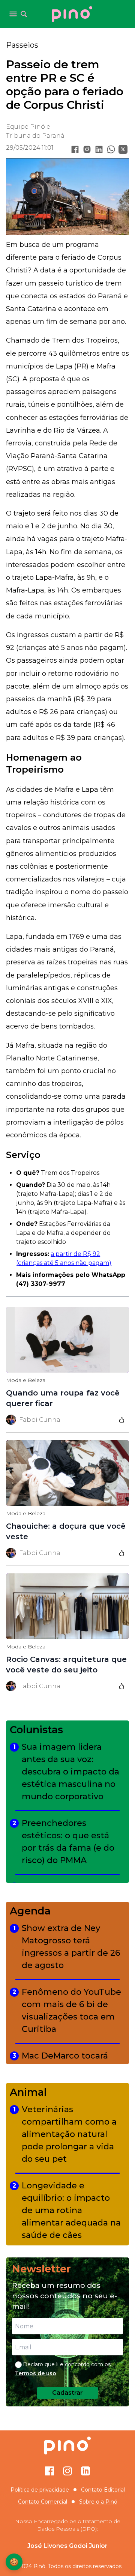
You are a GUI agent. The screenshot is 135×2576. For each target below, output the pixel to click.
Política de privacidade (40, 2490)
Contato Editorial (103, 2490)
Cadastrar (67, 2393)
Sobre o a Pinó (98, 2502)
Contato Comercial (43, 2502)
